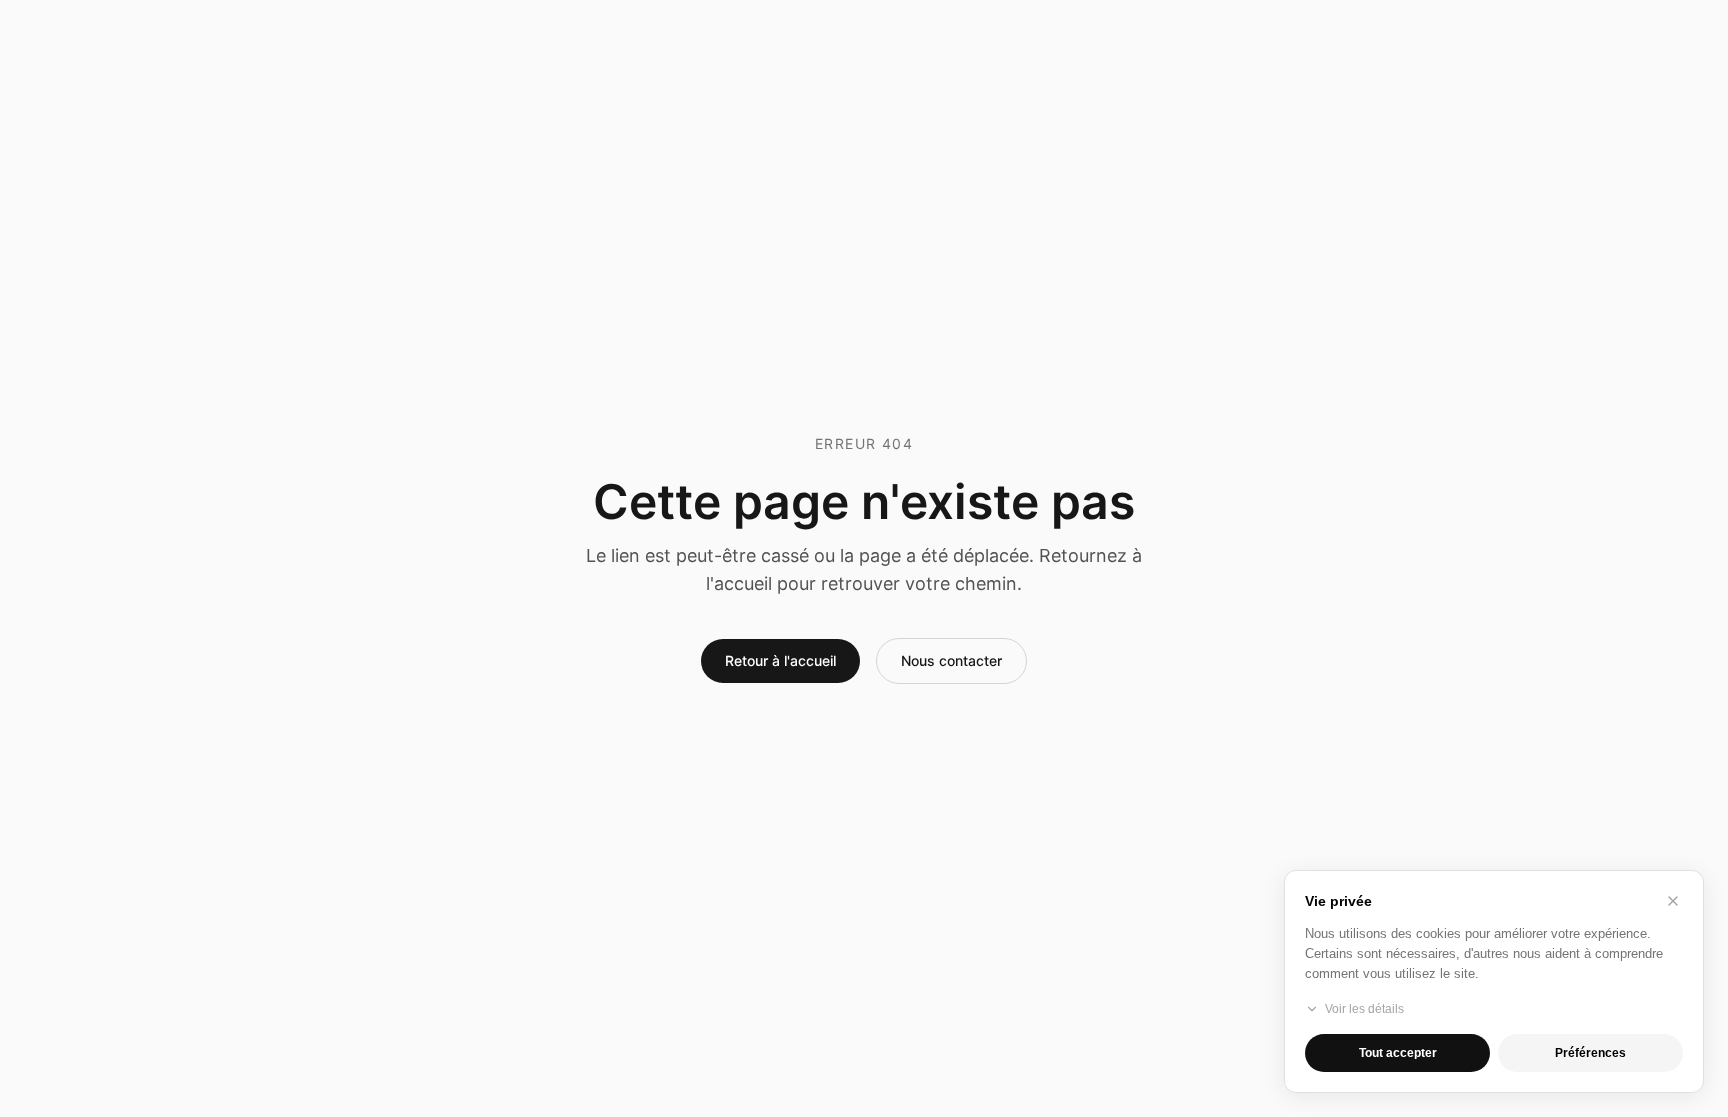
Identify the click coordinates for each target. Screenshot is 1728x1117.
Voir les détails (1364, 1009)
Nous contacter (951, 660)
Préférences (1590, 1053)
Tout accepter (1398, 1053)
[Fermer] (1673, 901)
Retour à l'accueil (780, 660)
